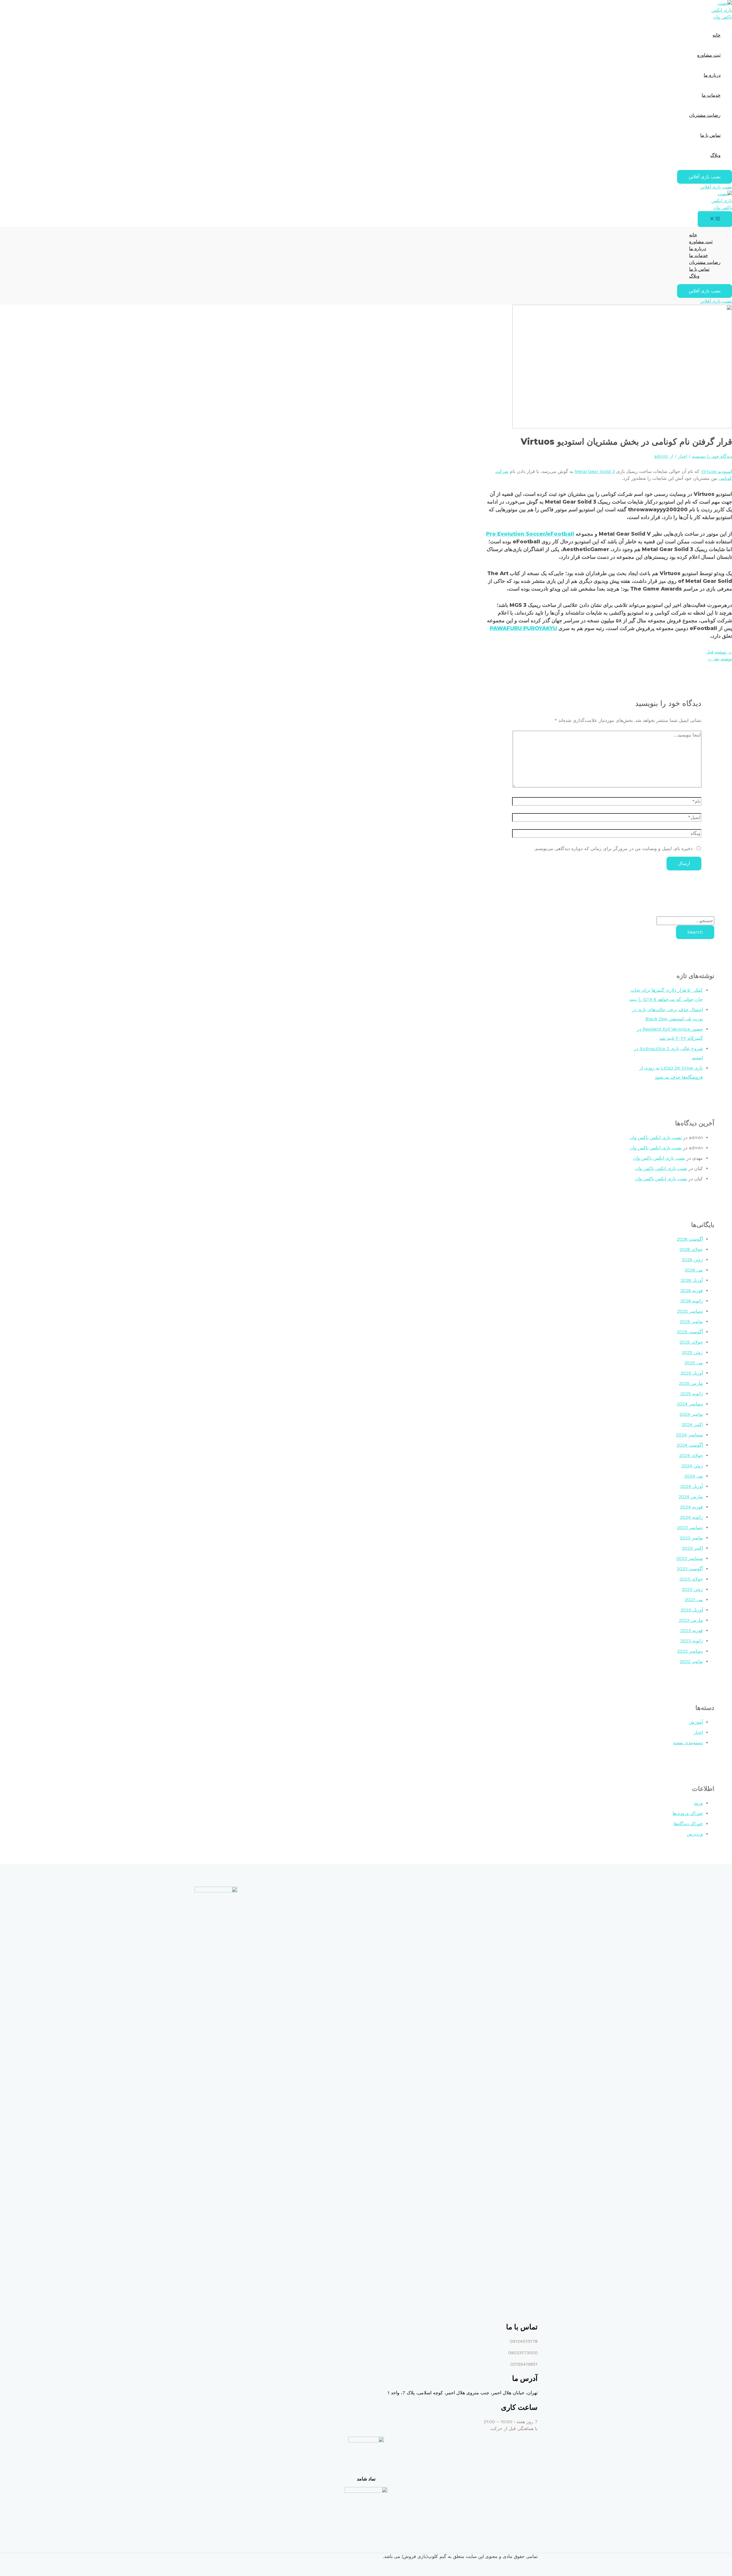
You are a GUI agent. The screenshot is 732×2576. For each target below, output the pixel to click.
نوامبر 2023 (691, 1538)
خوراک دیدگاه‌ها (688, 1824)
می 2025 (694, 1363)
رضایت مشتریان (705, 115)
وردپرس (695, 1834)
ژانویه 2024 (691, 1517)
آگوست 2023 (690, 1569)
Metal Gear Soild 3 (595, 471)
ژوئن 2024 (692, 1466)
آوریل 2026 (692, 1280)
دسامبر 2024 (690, 1404)
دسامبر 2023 (690, 1527)
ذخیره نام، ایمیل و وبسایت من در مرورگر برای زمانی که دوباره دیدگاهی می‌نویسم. (613, 849)
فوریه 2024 (691, 1507)
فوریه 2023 (692, 1630)
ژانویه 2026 (692, 1301)
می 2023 (694, 1600)
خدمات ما (711, 95)
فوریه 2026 (692, 1291)
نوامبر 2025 (691, 1321)
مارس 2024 (691, 1497)
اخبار (683, 456)
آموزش (696, 1722)
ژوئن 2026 (692, 1260)
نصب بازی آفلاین (716, 187)
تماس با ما (710, 135)
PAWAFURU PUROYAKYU (523, 628)
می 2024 (694, 1476)
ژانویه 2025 (692, 1394)
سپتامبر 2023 (690, 1558)
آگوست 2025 (690, 1332)
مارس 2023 (691, 1620)
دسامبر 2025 (690, 1311)
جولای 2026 (691, 1249)
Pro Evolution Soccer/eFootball (530, 534)
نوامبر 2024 (691, 1414)
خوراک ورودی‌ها (688, 1813)
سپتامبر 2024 (689, 1435)
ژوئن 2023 (692, 1589)
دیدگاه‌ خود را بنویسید (712, 456)
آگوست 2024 (690, 1445)
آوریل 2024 (692, 1486)
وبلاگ (715, 155)
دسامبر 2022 (690, 1651)
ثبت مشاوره (709, 55)
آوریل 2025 (692, 1373)
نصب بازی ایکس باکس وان (656, 1137)
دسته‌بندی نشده (688, 1743)
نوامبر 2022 (691, 1661)
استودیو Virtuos (716, 471)
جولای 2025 (691, 1342)
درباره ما (712, 75)
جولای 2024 (691, 1455)
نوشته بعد (720, 659)
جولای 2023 (691, 1579)
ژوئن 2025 (692, 1352)
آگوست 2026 (690, 1239)
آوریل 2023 (692, 1610)
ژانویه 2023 (692, 1641)
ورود (698, 1803)
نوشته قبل (719, 652)
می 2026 (694, 1270)
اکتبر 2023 (692, 1548)
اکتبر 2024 (692, 1424)
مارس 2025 (691, 1383)
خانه (717, 35)
